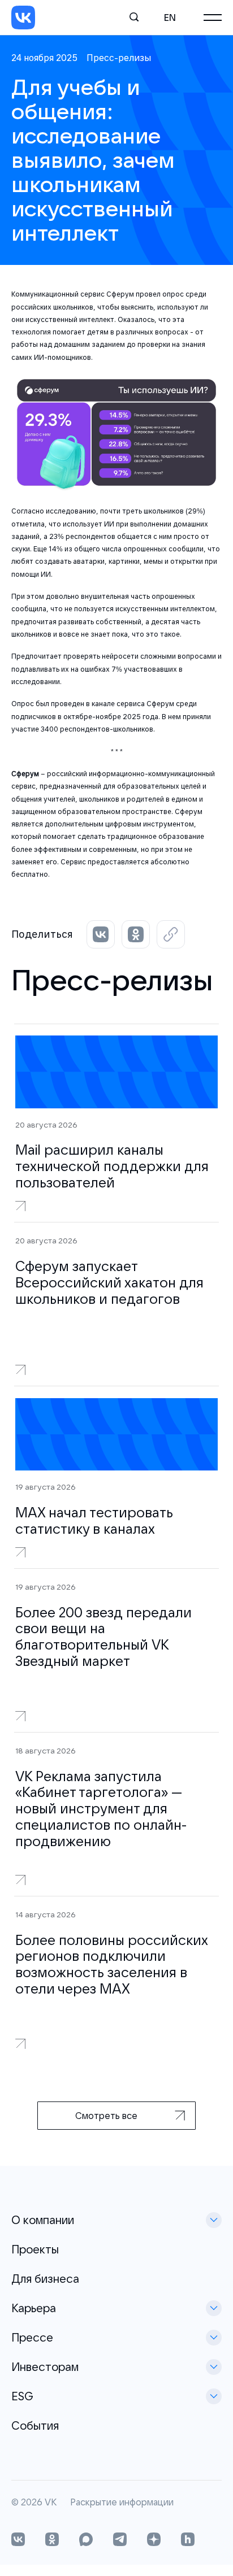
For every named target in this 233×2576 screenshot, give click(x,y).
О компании (43, 2220)
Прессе (32, 2337)
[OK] (52, 2540)
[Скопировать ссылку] (171, 934)
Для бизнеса (45, 2279)
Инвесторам (45, 2367)
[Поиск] (135, 18)
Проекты (35, 2249)
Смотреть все (106, 2116)
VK (51, 2503)
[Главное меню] (213, 18)
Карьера (34, 2308)
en (170, 18)
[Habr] (188, 2540)
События (35, 2425)
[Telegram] (120, 2540)
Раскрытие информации (122, 2503)
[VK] (23, 18)
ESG (22, 2396)
